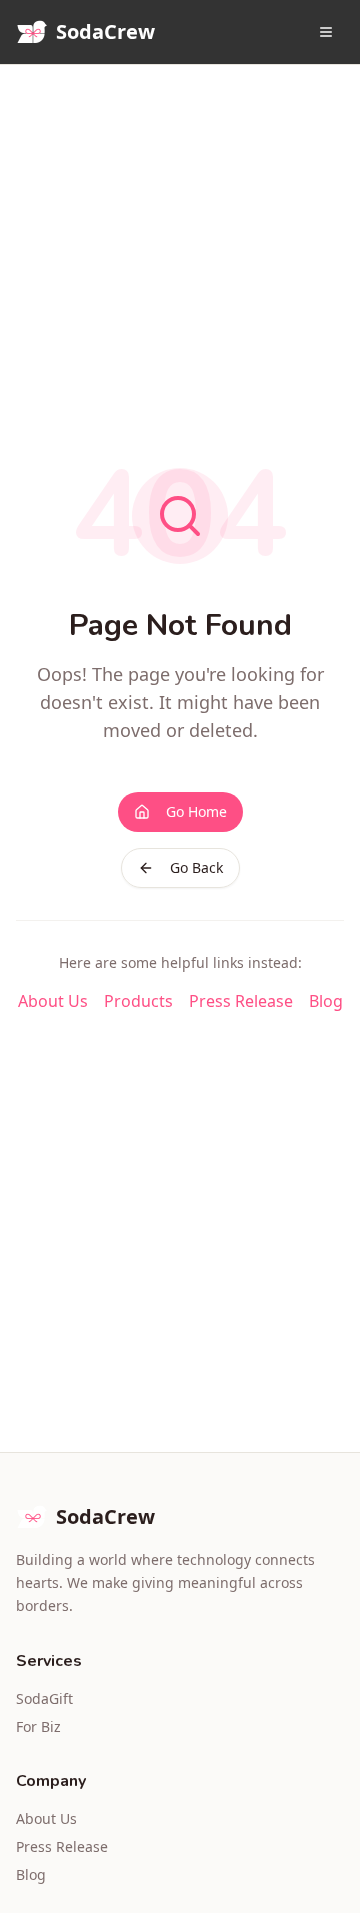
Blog (326, 1001)
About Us (53, 1001)
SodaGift (44, 1698)
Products (138, 1001)
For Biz (38, 1726)
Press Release (241, 1001)
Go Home (196, 811)
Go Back (196, 867)
